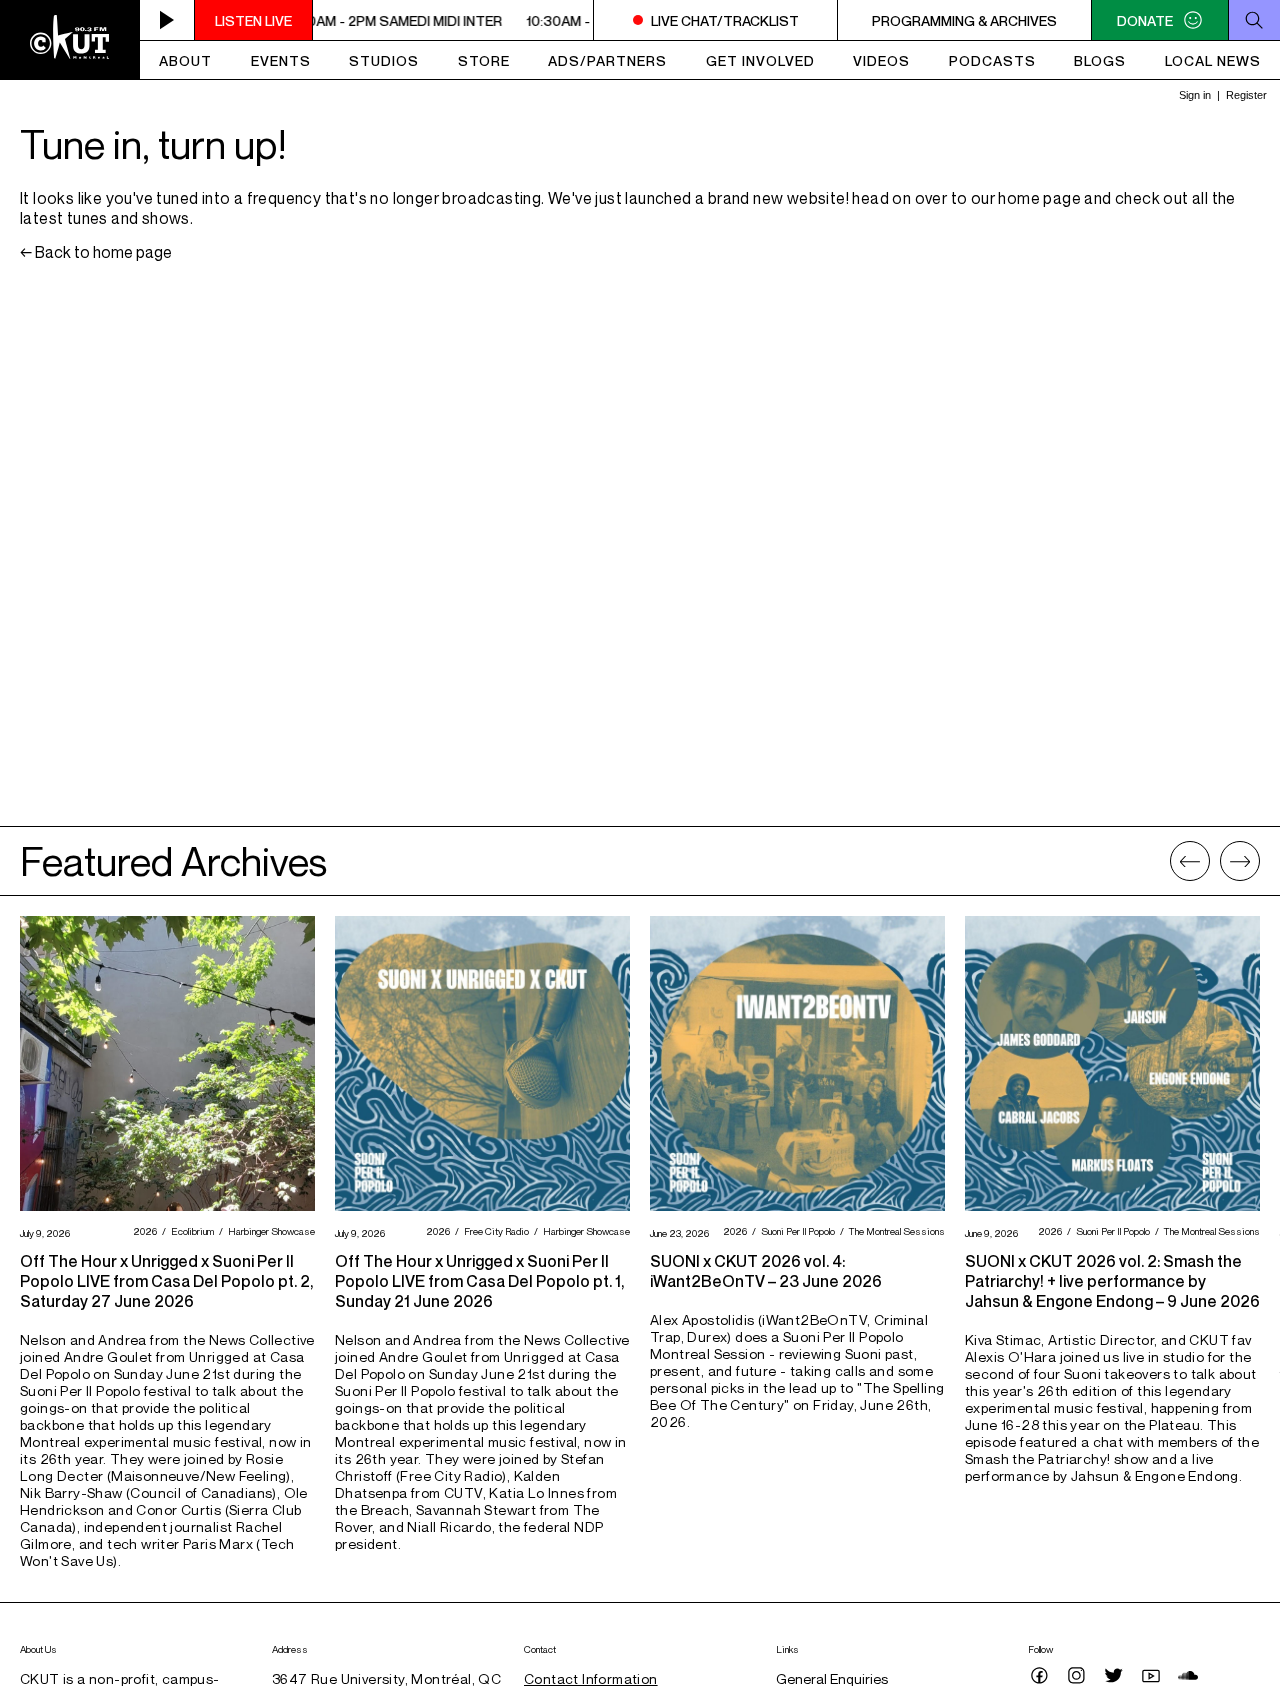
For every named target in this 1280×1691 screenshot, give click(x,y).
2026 (142, 1231)
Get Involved (760, 60)
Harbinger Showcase (269, 1231)
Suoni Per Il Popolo (795, 1231)
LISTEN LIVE (253, 20)
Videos (881, 60)
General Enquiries (832, 1678)
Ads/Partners (607, 60)
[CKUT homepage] (70, 40)
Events (281, 60)
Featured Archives (173, 861)
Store (484, 60)
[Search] (1254, 20)
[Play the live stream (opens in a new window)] (167, 20)
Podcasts (992, 60)
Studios (384, 60)
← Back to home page (96, 252)
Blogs (1100, 60)
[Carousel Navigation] (1215, 861)
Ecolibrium (190, 1231)
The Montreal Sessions (894, 1231)
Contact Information (591, 1678)
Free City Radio (494, 1231)
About (185, 60)
